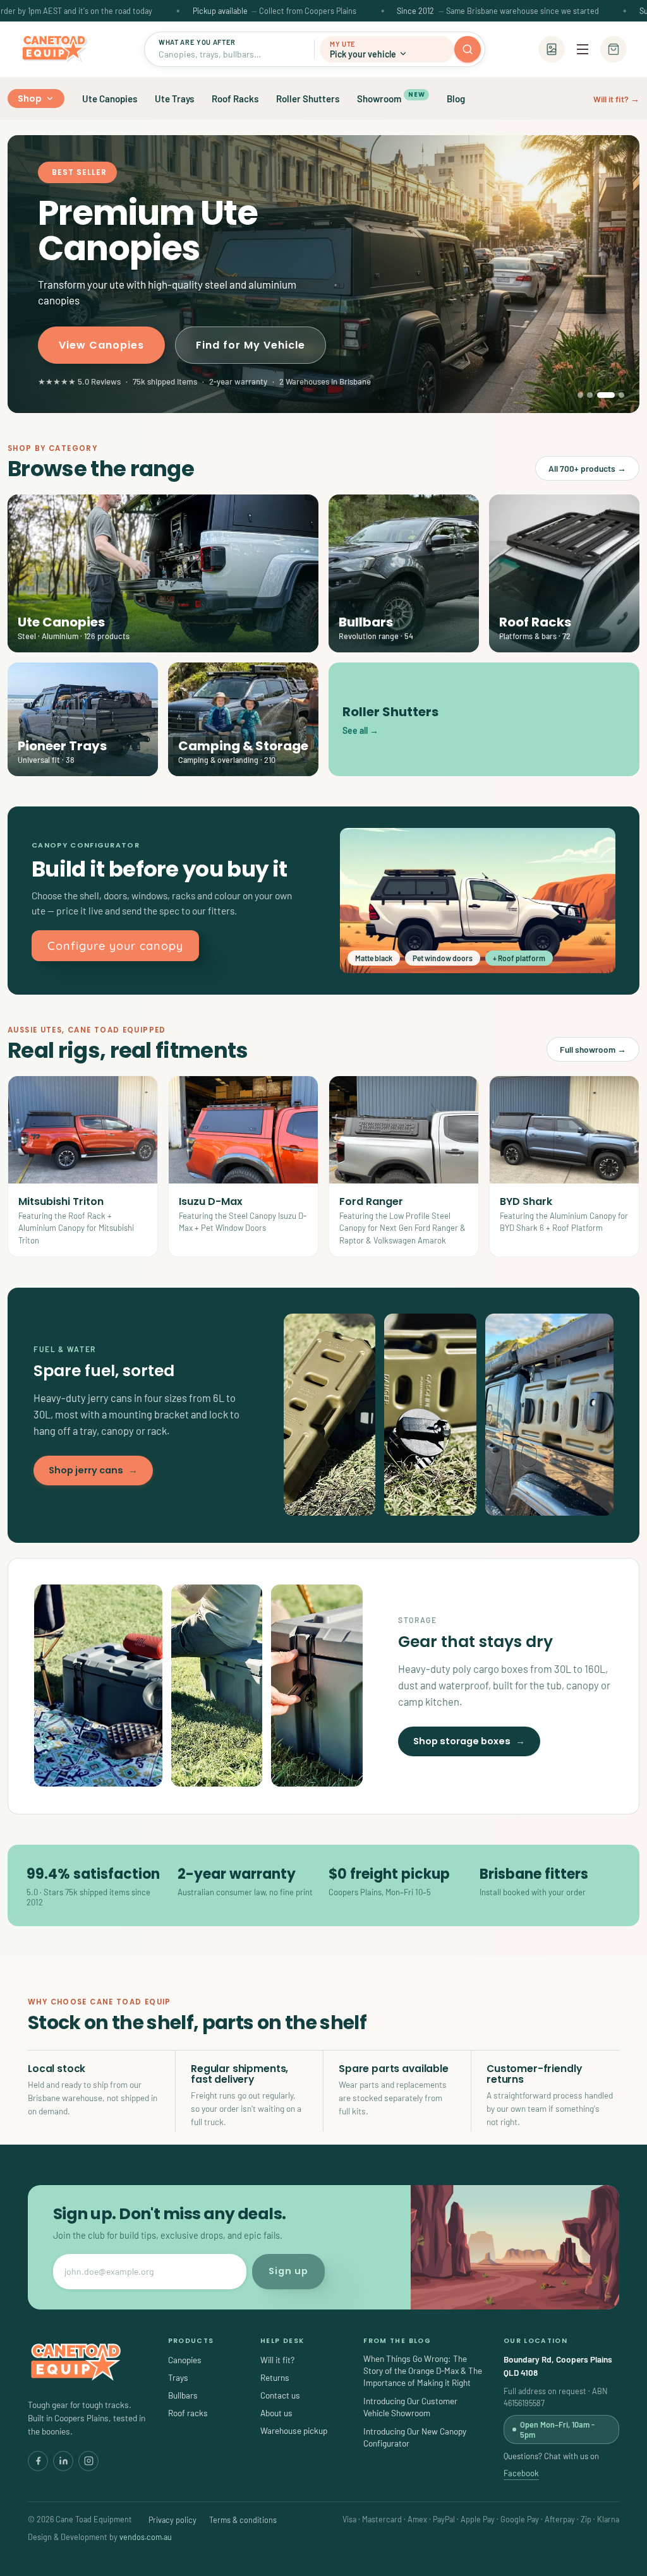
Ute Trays (174, 99)
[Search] (468, 49)
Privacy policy (172, 2520)
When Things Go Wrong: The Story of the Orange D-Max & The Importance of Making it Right (423, 2370)
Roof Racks (235, 99)
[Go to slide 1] (580, 395)
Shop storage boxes (469, 1741)
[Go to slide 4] (615, 395)
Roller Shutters (308, 99)
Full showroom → (593, 1049)
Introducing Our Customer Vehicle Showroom (410, 2407)
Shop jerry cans (93, 1470)
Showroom (391, 97)
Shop (30, 99)
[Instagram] (88, 2461)
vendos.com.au (146, 2537)
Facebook (521, 2473)
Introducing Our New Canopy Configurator (415, 2437)
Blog (456, 99)
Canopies (185, 2360)
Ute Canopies (110, 99)
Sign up (288, 2271)
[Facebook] (38, 2461)
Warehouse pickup (294, 2430)
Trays (178, 2377)
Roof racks (188, 2413)
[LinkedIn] (63, 2461)
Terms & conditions (243, 2520)
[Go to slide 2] (590, 395)
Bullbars (183, 2395)
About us (276, 2413)
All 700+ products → (587, 468)
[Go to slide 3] (600, 395)
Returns (275, 2377)
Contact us (280, 2395)
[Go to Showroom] (552, 49)
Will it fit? (277, 2360)
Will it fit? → (616, 99)
